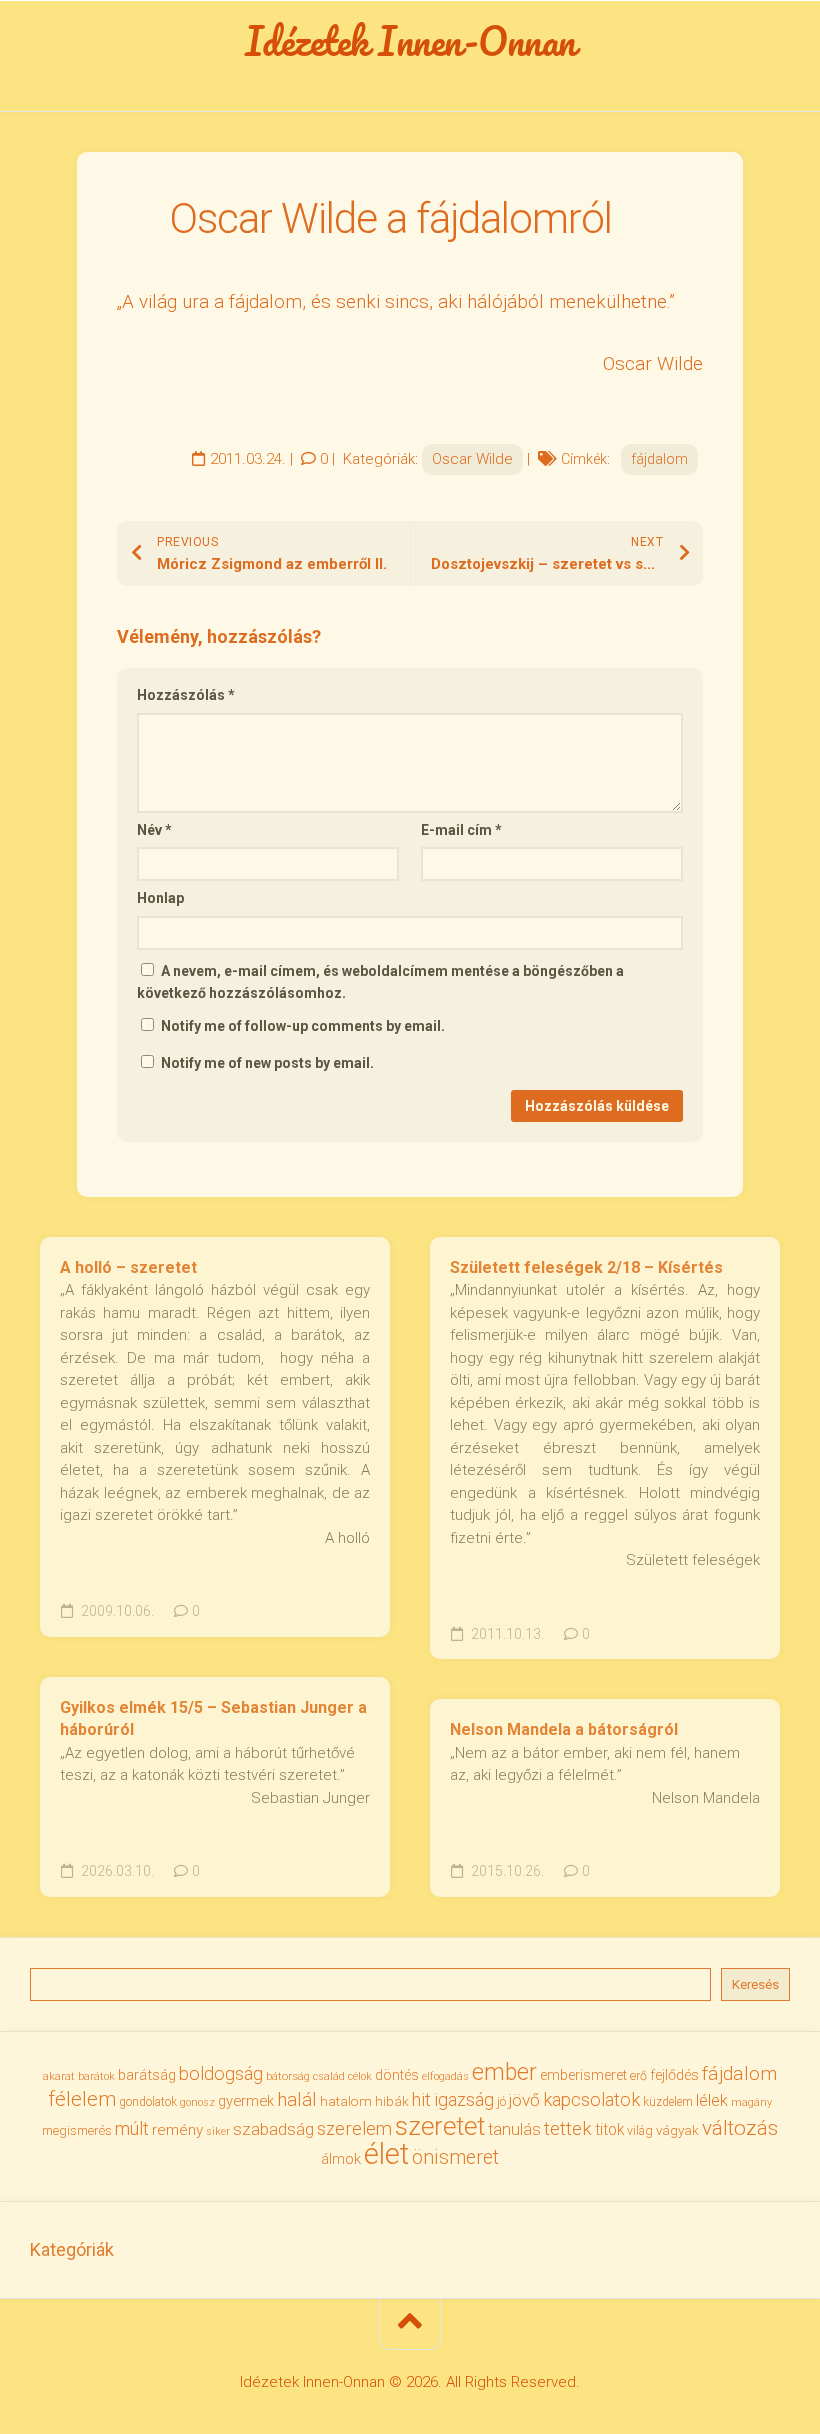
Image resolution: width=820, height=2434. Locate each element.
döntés (397, 2075)
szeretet (440, 2126)
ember (504, 2072)
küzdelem (668, 2102)
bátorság (288, 2076)
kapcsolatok (591, 2099)
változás (740, 2128)
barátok (96, 2076)
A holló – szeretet (128, 1267)
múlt (132, 2128)
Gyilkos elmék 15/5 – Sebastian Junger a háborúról (213, 1719)
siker (218, 2131)
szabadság (273, 2129)
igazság (464, 2099)
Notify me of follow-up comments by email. (303, 1026)
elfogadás (445, 2076)
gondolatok (148, 2102)
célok (360, 2076)
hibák (392, 2101)
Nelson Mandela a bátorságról (564, 1729)
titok (609, 2130)
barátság (147, 2075)
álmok (341, 2159)
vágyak (677, 2130)
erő (638, 2076)
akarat (59, 2076)
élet (386, 2154)
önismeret (455, 2157)
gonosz (197, 2102)
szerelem (354, 2128)
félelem (82, 2099)
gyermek (246, 2101)
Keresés (755, 1984)
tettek (568, 2128)
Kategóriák (72, 2249)
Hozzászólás (186, 695)
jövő (524, 2100)
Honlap (160, 898)
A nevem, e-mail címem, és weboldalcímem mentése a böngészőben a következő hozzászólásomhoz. (380, 982)
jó (501, 2101)
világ (640, 2131)
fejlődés (674, 2075)
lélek (712, 2100)
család (329, 2076)
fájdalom (659, 459)
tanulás (514, 2129)
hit (421, 2100)
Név (154, 830)
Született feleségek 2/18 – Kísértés (586, 1267)
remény (177, 2130)
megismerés (77, 2130)
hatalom (346, 2101)
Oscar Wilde (472, 459)
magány (751, 2102)
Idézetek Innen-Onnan (410, 41)
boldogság (221, 2073)
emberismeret (583, 2075)
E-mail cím (461, 830)
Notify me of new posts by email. (267, 1063)
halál (297, 2100)
